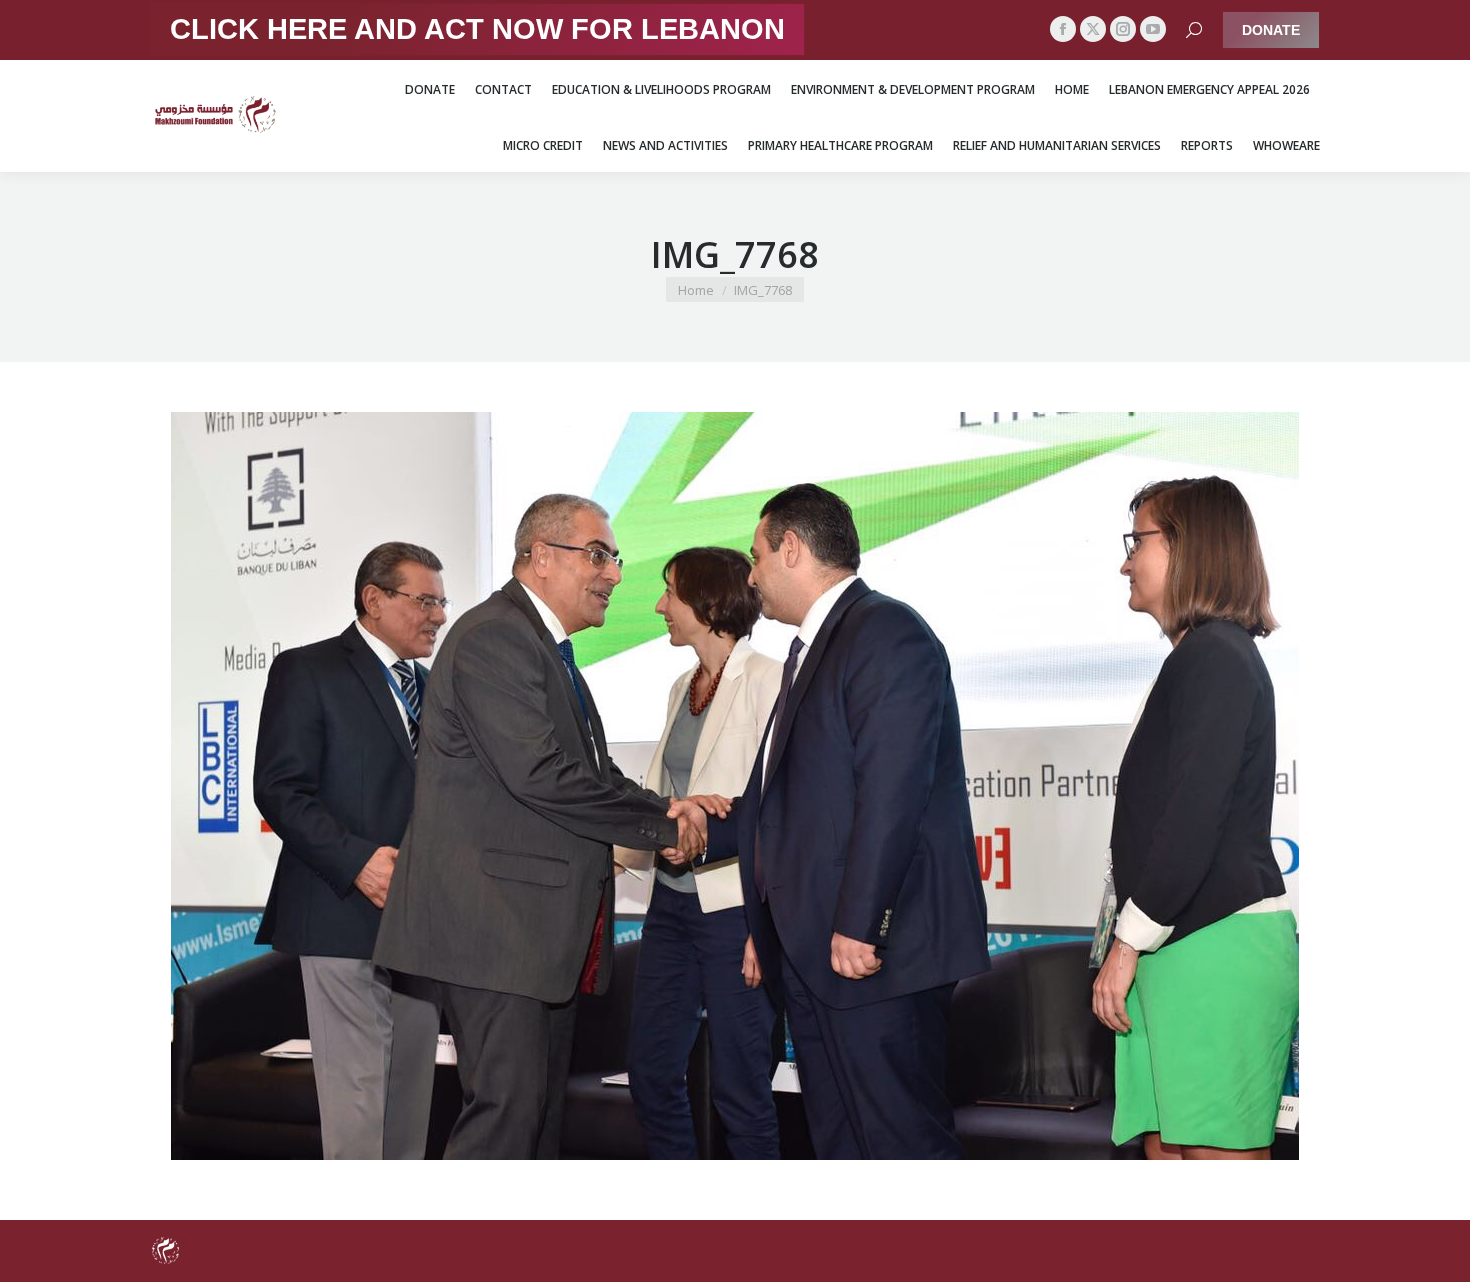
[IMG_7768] (735, 786)
